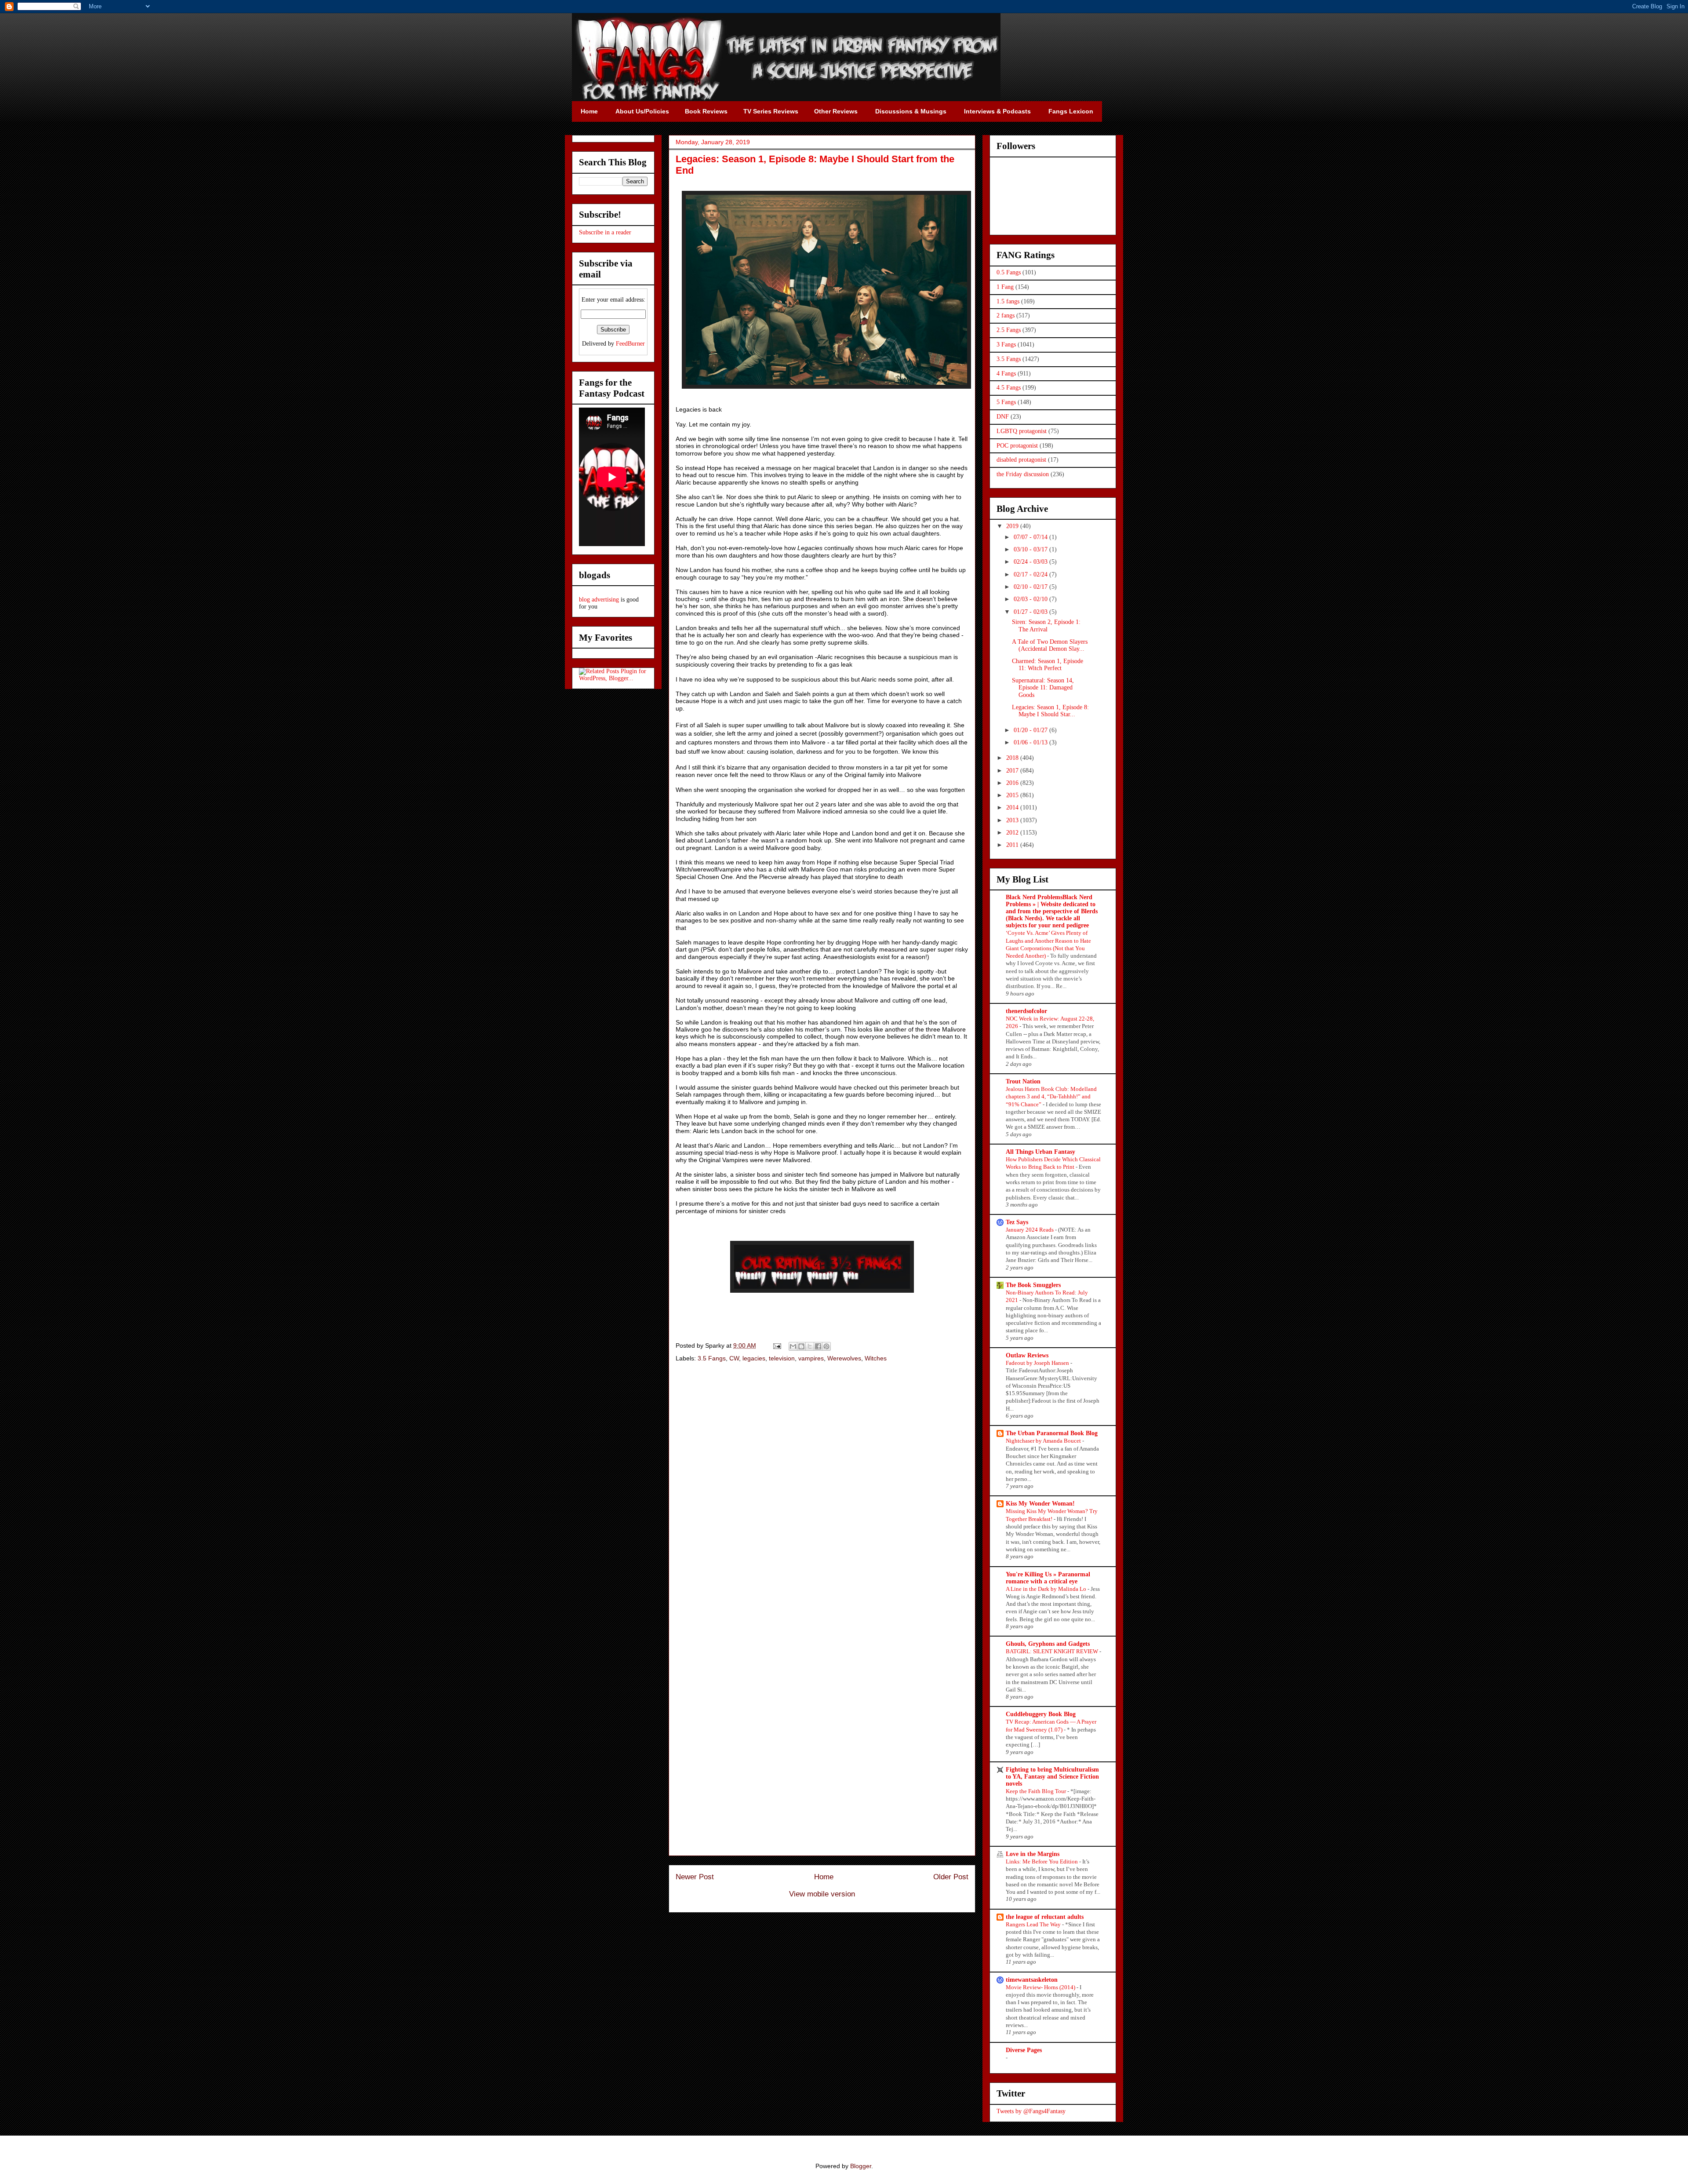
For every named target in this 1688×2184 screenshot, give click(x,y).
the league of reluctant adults (1045, 1917)
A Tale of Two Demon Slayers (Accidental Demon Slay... (1050, 645)
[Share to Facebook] (818, 1346)
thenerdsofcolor (1026, 1011)
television (782, 1358)
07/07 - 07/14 (1031, 537)
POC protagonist (1017, 446)
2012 (1013, 833)
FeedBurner (630, 344)
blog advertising (599, 600)
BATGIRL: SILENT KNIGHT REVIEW (1053, 1651)
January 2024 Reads (1030, 1230)
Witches (876, 1358)
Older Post (951, 1877)
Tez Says (1017, 1222)
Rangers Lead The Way (1034, 1924)
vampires (811, 1358)
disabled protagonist (1021, 460)
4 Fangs (1006, 374)
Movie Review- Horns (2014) (1041, 1987)
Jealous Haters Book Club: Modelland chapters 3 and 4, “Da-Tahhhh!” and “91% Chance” (1051, 1097)
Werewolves (844, 1358)
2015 (1013, 795)
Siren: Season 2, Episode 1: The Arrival (1046, 626)
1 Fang (1005, 287)
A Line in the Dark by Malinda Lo (1047, 1589)
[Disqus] (822, 1494)
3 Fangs (1006, 345)
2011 (1013, 845)
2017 (1013, 771)
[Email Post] (777, 1345)
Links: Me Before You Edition (1042, 1861)
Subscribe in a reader (605, 232)
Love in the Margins (1033, 1854)
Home (824, 1877)
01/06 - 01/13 (1031, 742)
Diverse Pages (1024, 2050)
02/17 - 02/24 (1031, 574)
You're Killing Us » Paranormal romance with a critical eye (1048, 1578)
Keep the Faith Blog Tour (1037, 1791)
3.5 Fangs (712, 1358)
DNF (1003, 417)
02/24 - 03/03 (1031, 562)
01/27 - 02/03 (1031, 612)
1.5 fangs (1008, 301)
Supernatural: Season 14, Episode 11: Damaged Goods (1043, 688)
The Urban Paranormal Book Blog (1052, 1433)
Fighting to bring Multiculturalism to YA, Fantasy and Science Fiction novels (1052, 1777)
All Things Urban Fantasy (1040, 1152)
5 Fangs (1006, 402)
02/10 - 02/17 (1031, 587)
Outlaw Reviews (1027, 1355)
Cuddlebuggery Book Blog (1041, 1714)
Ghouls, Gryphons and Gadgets (1048, 1644)
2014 (1013, 808)
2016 (1013, 783)
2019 (1013, 526)
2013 (1013, 820)
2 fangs (1006, 315)
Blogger (861, 2166)
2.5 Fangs (1009, 330)
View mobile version (822, 1894)
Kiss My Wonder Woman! (1040, 1504)
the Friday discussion (1023, 474)
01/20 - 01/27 (1031, 730)
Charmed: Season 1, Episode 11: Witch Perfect (1048, 665)
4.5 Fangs (1009, 388)
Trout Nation (1023, 1081)
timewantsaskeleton (1032, 1980)
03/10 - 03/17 (1031, 549)
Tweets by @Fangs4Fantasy (1031, 2111)
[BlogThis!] (801, 1346)
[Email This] (793, 1346)
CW (734, 1358)
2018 (1013, 758)
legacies (754, 1358)
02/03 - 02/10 (1031, 599)
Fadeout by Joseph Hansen (1038, 1363)
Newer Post (695, 1877)
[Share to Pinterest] (826, 1346)
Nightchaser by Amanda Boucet (1044, 1441)
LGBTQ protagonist (1022, 431)
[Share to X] (810, 1346)
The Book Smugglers (1033, 1285)
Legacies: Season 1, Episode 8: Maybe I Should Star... (1050, 711)
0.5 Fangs (1009, 272)
